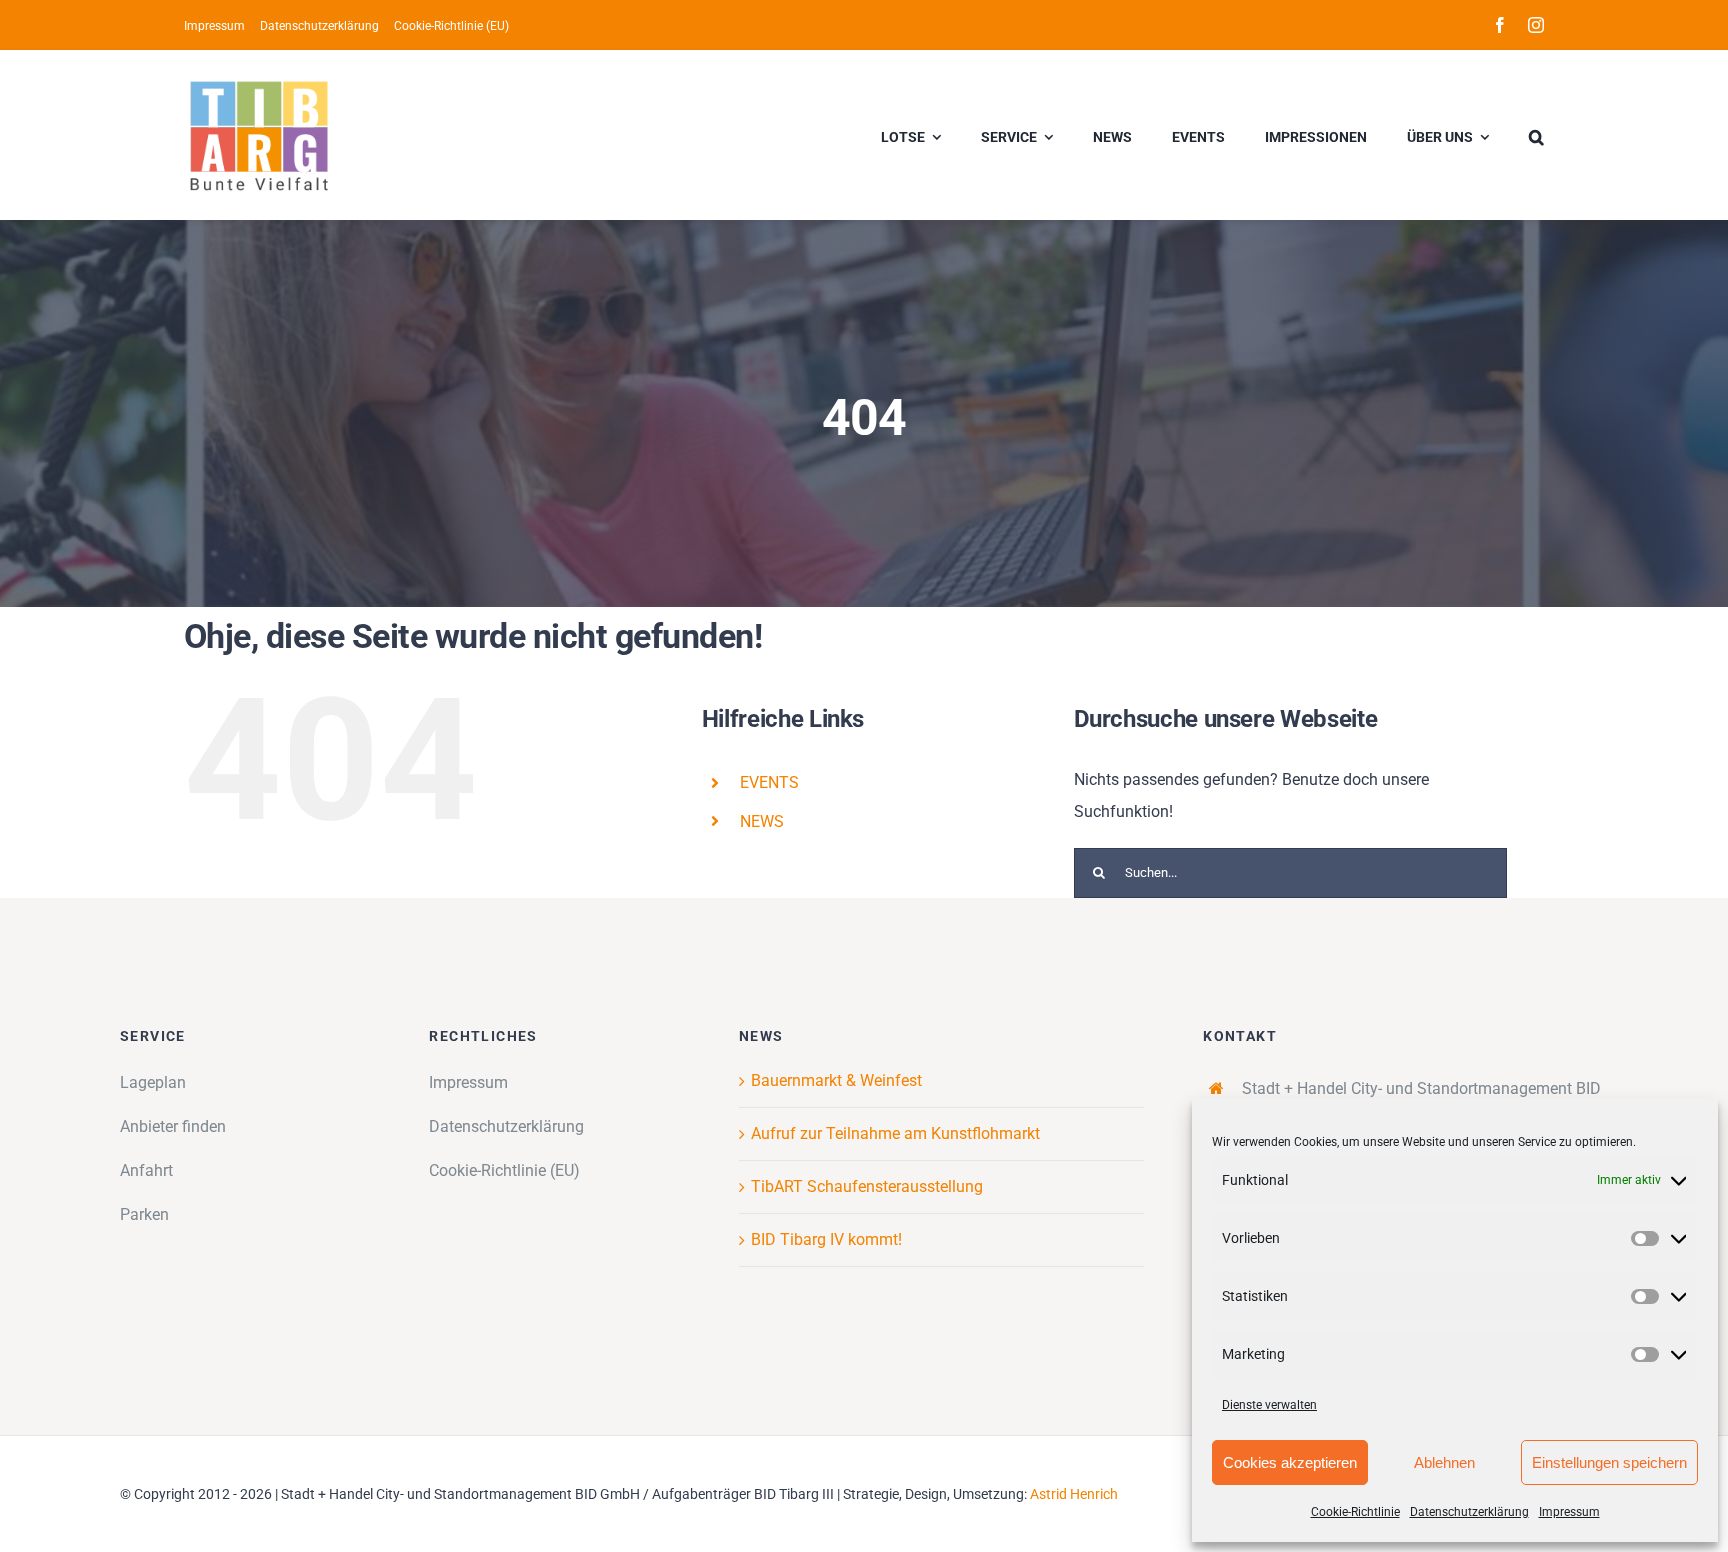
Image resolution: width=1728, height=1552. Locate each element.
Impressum (1569, 1512)
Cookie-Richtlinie (1355, 1512)
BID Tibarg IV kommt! (826, 1239)
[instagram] (1536, 25)
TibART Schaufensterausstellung (867, 1186)
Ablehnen (1444, 1462)
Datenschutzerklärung (1469, 1512)
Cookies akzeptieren (1290, 1462)
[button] (1536, 135)
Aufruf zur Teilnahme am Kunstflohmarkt (895, 1133)
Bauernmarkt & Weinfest (836, 1080)
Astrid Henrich (1074, 1494)
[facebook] (1500, 25)
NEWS (762, 821)
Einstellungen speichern (1609, 1462)
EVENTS (769, 782)
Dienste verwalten (1269, 1405)
